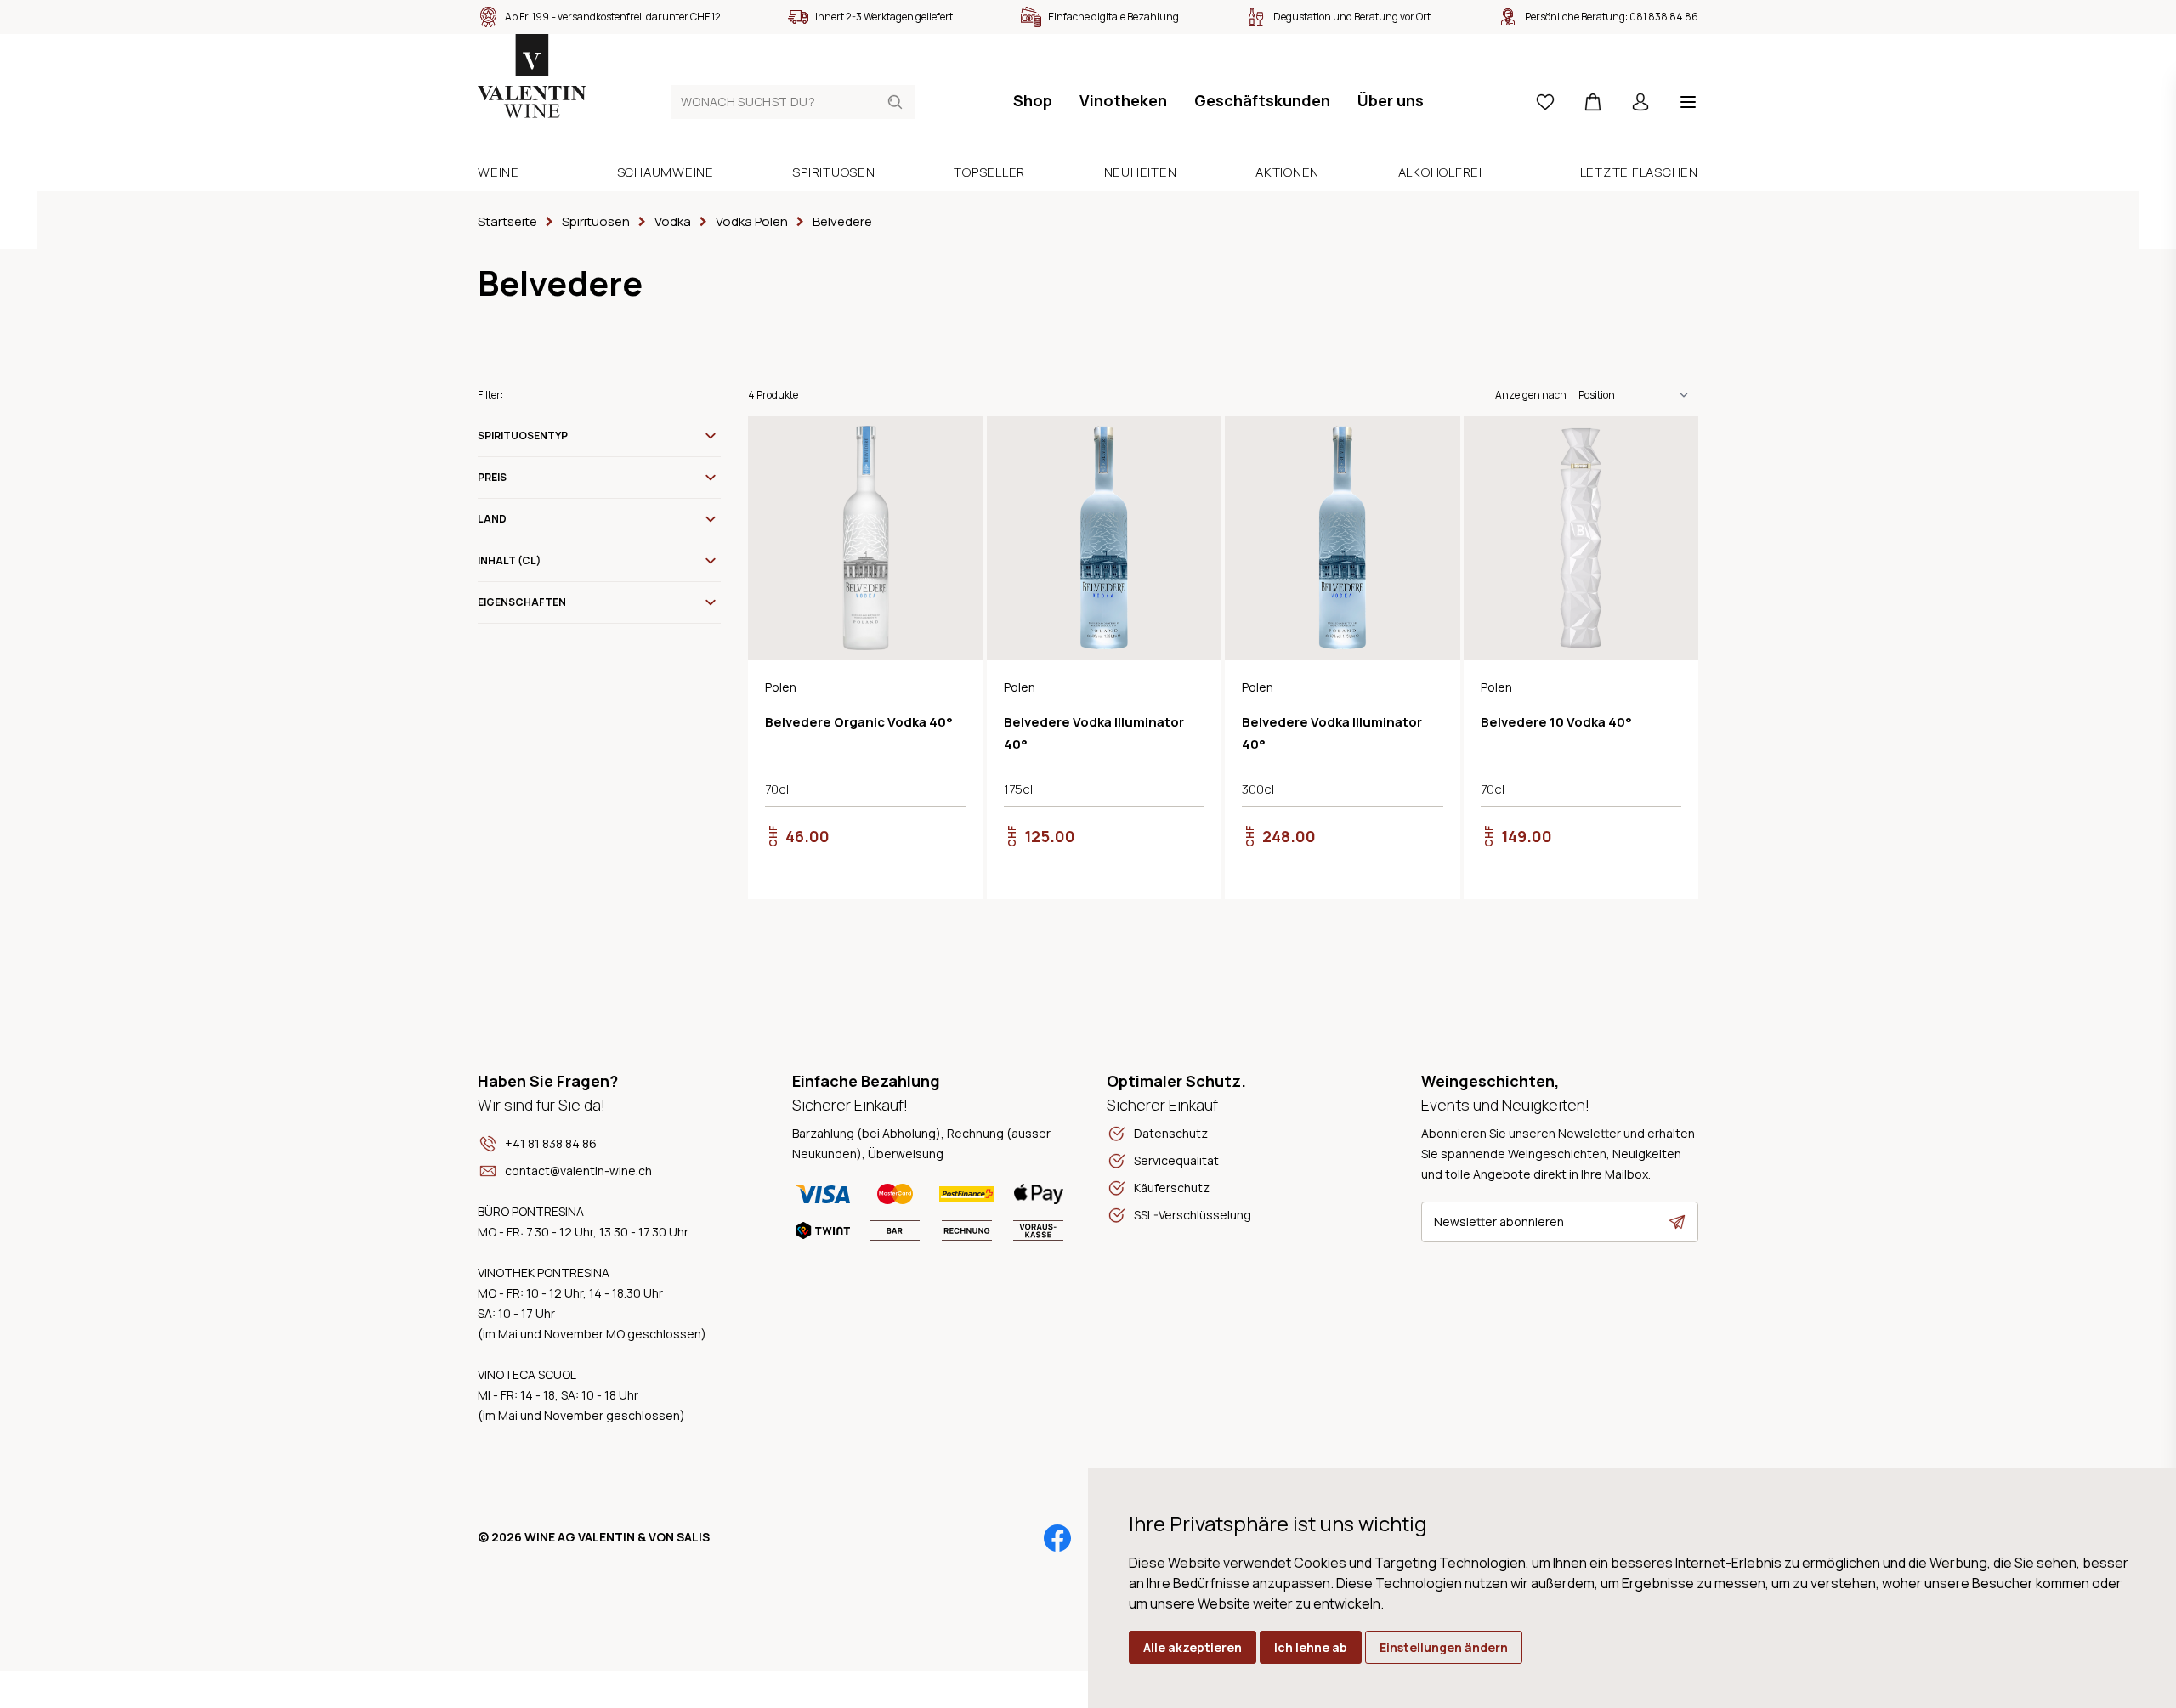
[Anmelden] (1640, 102)
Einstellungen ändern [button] (1444, 1647)
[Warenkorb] (1593, 102)
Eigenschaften (522, 602)
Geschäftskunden (1262, 100)
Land (492, 519)
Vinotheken (1123, 100)
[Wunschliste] (1545, 102)
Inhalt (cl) (509, 560)
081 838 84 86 (1664, 17)
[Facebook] (1057, 1538)
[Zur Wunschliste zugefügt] (956, 443)
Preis (492, 477)
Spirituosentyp (523, 435)
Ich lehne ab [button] (1311, 1647)
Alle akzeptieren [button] (1193, 1647)
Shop (1033, 100)
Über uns (1391, 100)
